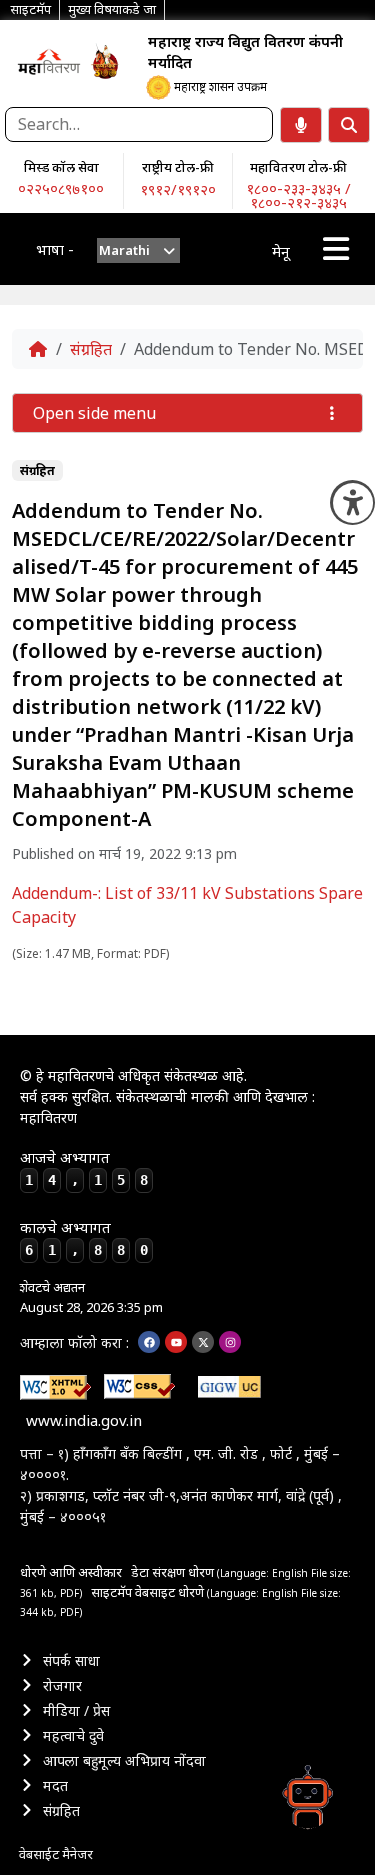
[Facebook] (149, 1342)
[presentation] (138, 250)
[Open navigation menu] (336, 249)
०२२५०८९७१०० (61, 188)
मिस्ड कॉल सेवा (61, 167)
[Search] (349, 125)
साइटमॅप (111, 1592)
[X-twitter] (203, 1342)
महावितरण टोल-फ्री (298, 167)
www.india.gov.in (84, 1420)
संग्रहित (91, 349)
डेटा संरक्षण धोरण (174, 1572)
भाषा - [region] (55, 249)
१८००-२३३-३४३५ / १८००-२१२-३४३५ (298, 195)
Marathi (124, 250)
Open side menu (94, 413)
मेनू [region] (281, 251)
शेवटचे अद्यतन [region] (91, 1297)
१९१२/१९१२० (178, 189)
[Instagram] (230, 1342)
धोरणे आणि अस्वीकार (71, 1572)
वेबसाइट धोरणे (171, 1592)
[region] (49, 61)
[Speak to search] (301, 125)
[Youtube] (176, 1342)
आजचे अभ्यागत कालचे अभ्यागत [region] (84, 1203)
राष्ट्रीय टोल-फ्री (178, 167)
